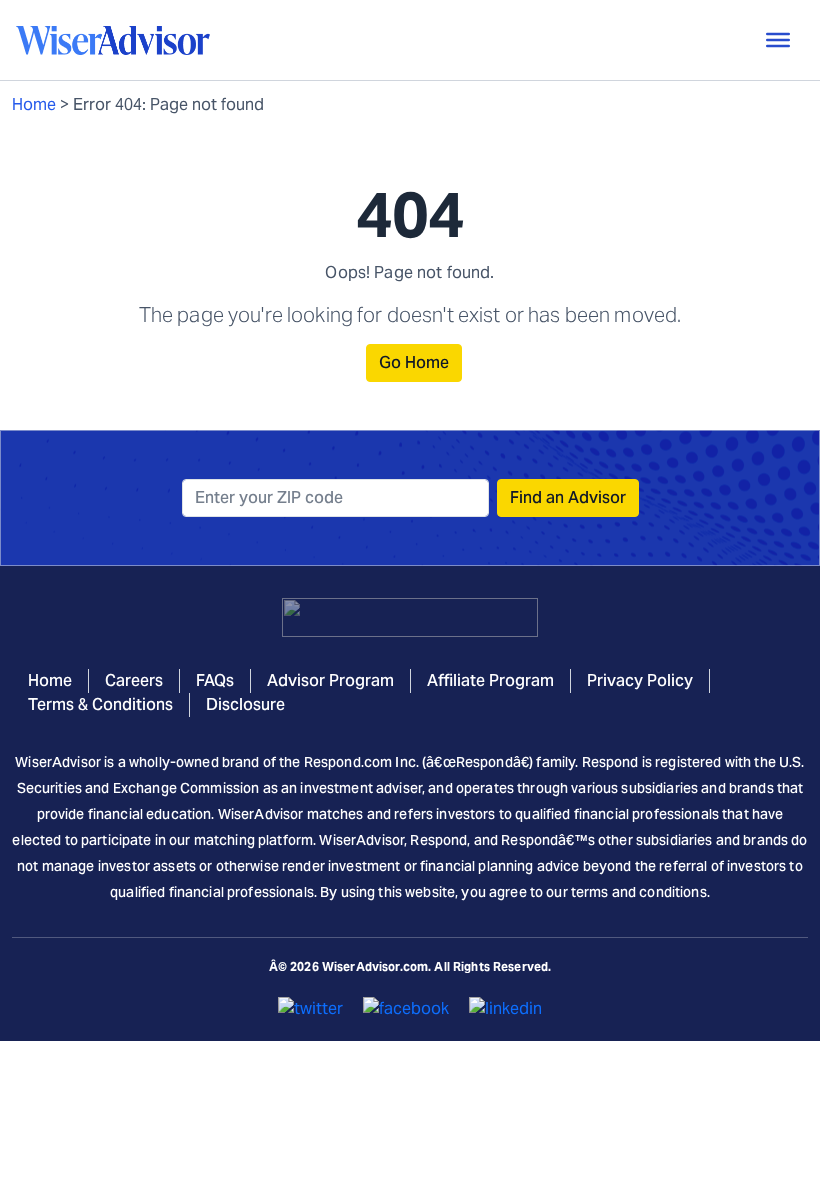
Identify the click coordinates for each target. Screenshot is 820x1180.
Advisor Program (330, 680)
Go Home (414, 362)
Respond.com (348, 762)
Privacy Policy (640, 680)
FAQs (215, 680)
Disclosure (245, 704)
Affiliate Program (490, 680)
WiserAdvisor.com (375, 966)
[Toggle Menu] (778, 40)
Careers (134, 680)
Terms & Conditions (100, 704)
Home (34, 104)
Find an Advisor (568, 497)
